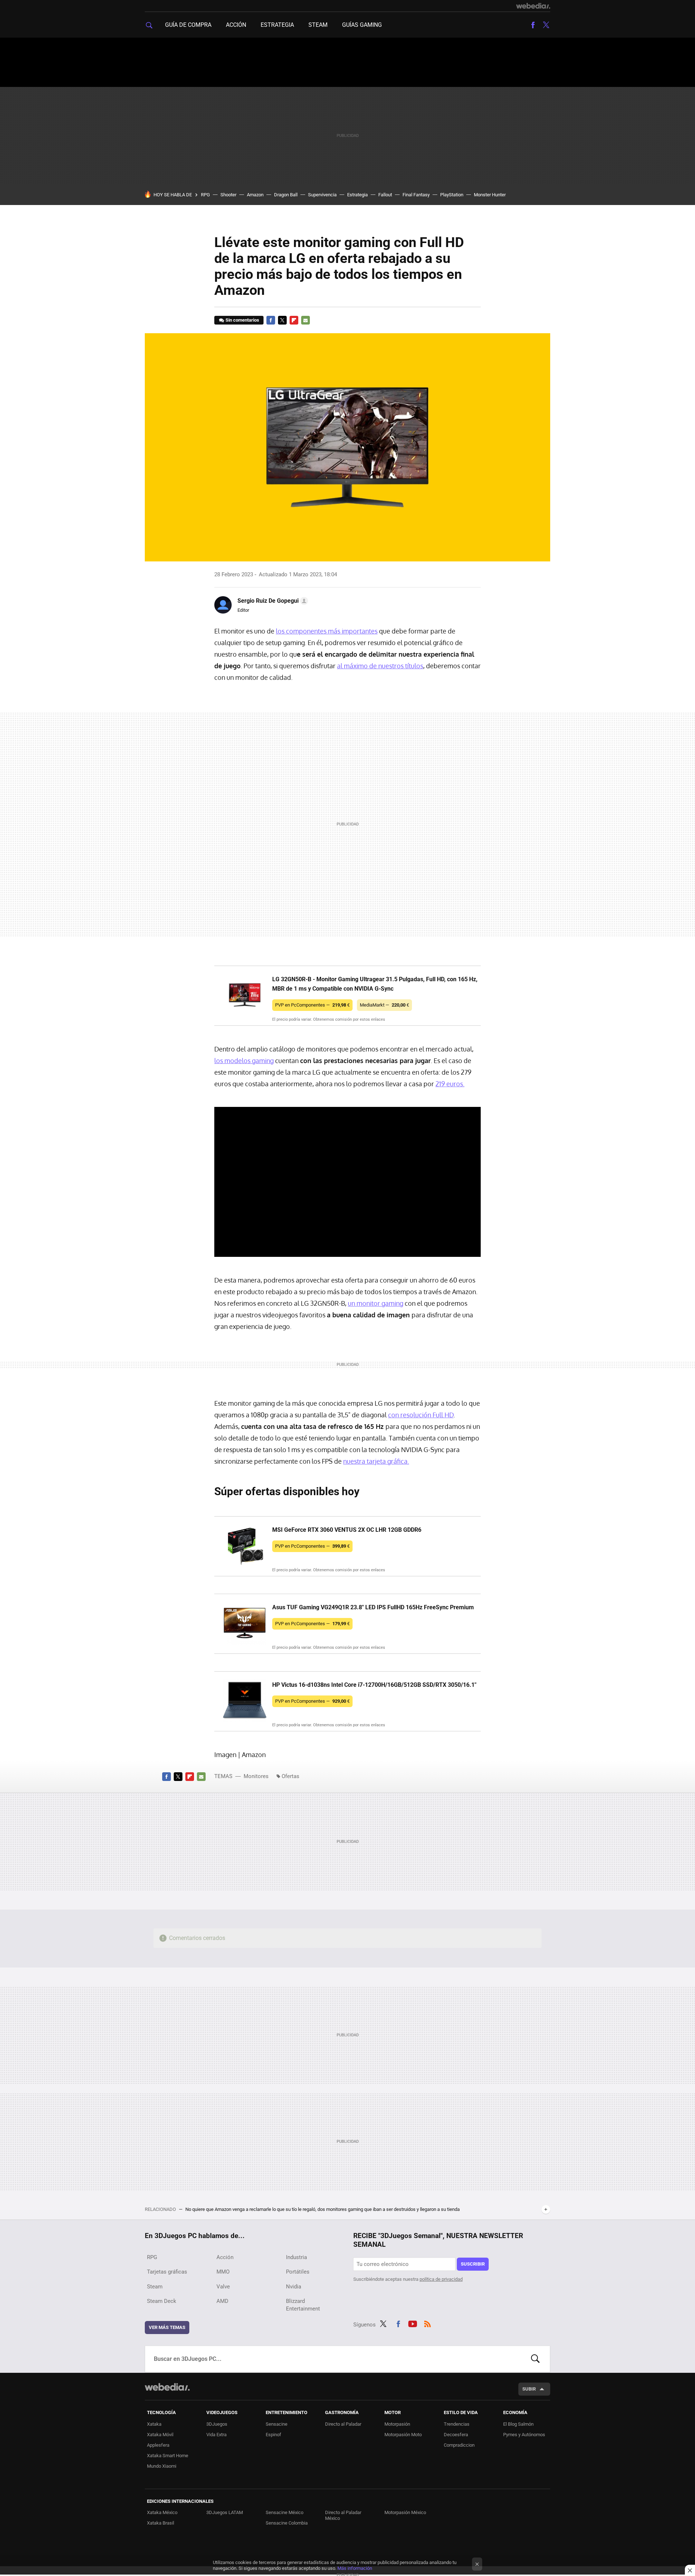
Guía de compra (188, 25)
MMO (223, 2272)
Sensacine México (285, 2512)
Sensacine (277, 2424)
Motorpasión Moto (403, 2435)
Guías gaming (362, 25)
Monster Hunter (490, 195)
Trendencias (457, 2424)
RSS (427, 2323)
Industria (296, 2257)
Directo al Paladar (343, 2424)
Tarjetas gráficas (167, 2272)
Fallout (385, 195)
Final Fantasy (416, 195)
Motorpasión (397, 2424)
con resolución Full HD (421, 1415)
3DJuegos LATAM (225, 2512)
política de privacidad (441, 2279)
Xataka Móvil (160, 2435)
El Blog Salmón (518, 2424)
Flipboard (294, 320)
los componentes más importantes (327, 631)
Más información (355, 2568)
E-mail (306, 320)
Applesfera (158, 2445)
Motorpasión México (405, 2512)
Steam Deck (162, 2301)
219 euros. (450, 1084)
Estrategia (277, 25)
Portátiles (298, 2272)
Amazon (255, 195)
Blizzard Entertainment (303, 2305)
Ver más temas (167, 2327)
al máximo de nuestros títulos (380, 666)
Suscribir (473, 2264)
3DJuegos (217, 2424)
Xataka (154, 2424)
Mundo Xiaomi (162, 2466)
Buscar (535, 2359)
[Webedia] (533, 6)
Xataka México (162, 2512)
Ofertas (290, 1776)
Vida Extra (216, 2435)
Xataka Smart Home (168, 2456)
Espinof (273, 2435)
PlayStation (452, 195)
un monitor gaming (376, 1303)
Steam (318, 25)
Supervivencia (322, 195)
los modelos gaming (244, 1061)
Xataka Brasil (161, 2523)
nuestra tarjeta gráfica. (376, 1461)
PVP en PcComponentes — (312, 1005)
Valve (223, 2287)
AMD (222, 2301)
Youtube (413, 2323)
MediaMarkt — (384, 1005)
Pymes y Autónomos (524, 2435)
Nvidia (294, 2287)
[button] (272, 601)
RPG (205, 195)
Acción (236, 25)
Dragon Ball (286, 195)
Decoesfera (456, 2435)
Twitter (546, 25)
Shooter (228, 195)
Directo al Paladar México (343, 2515)
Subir (529, 2389)
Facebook (533, 25)
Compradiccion (459, 2445)
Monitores (256, 1776)
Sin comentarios (242, 320)
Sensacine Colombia (287, 2523)
